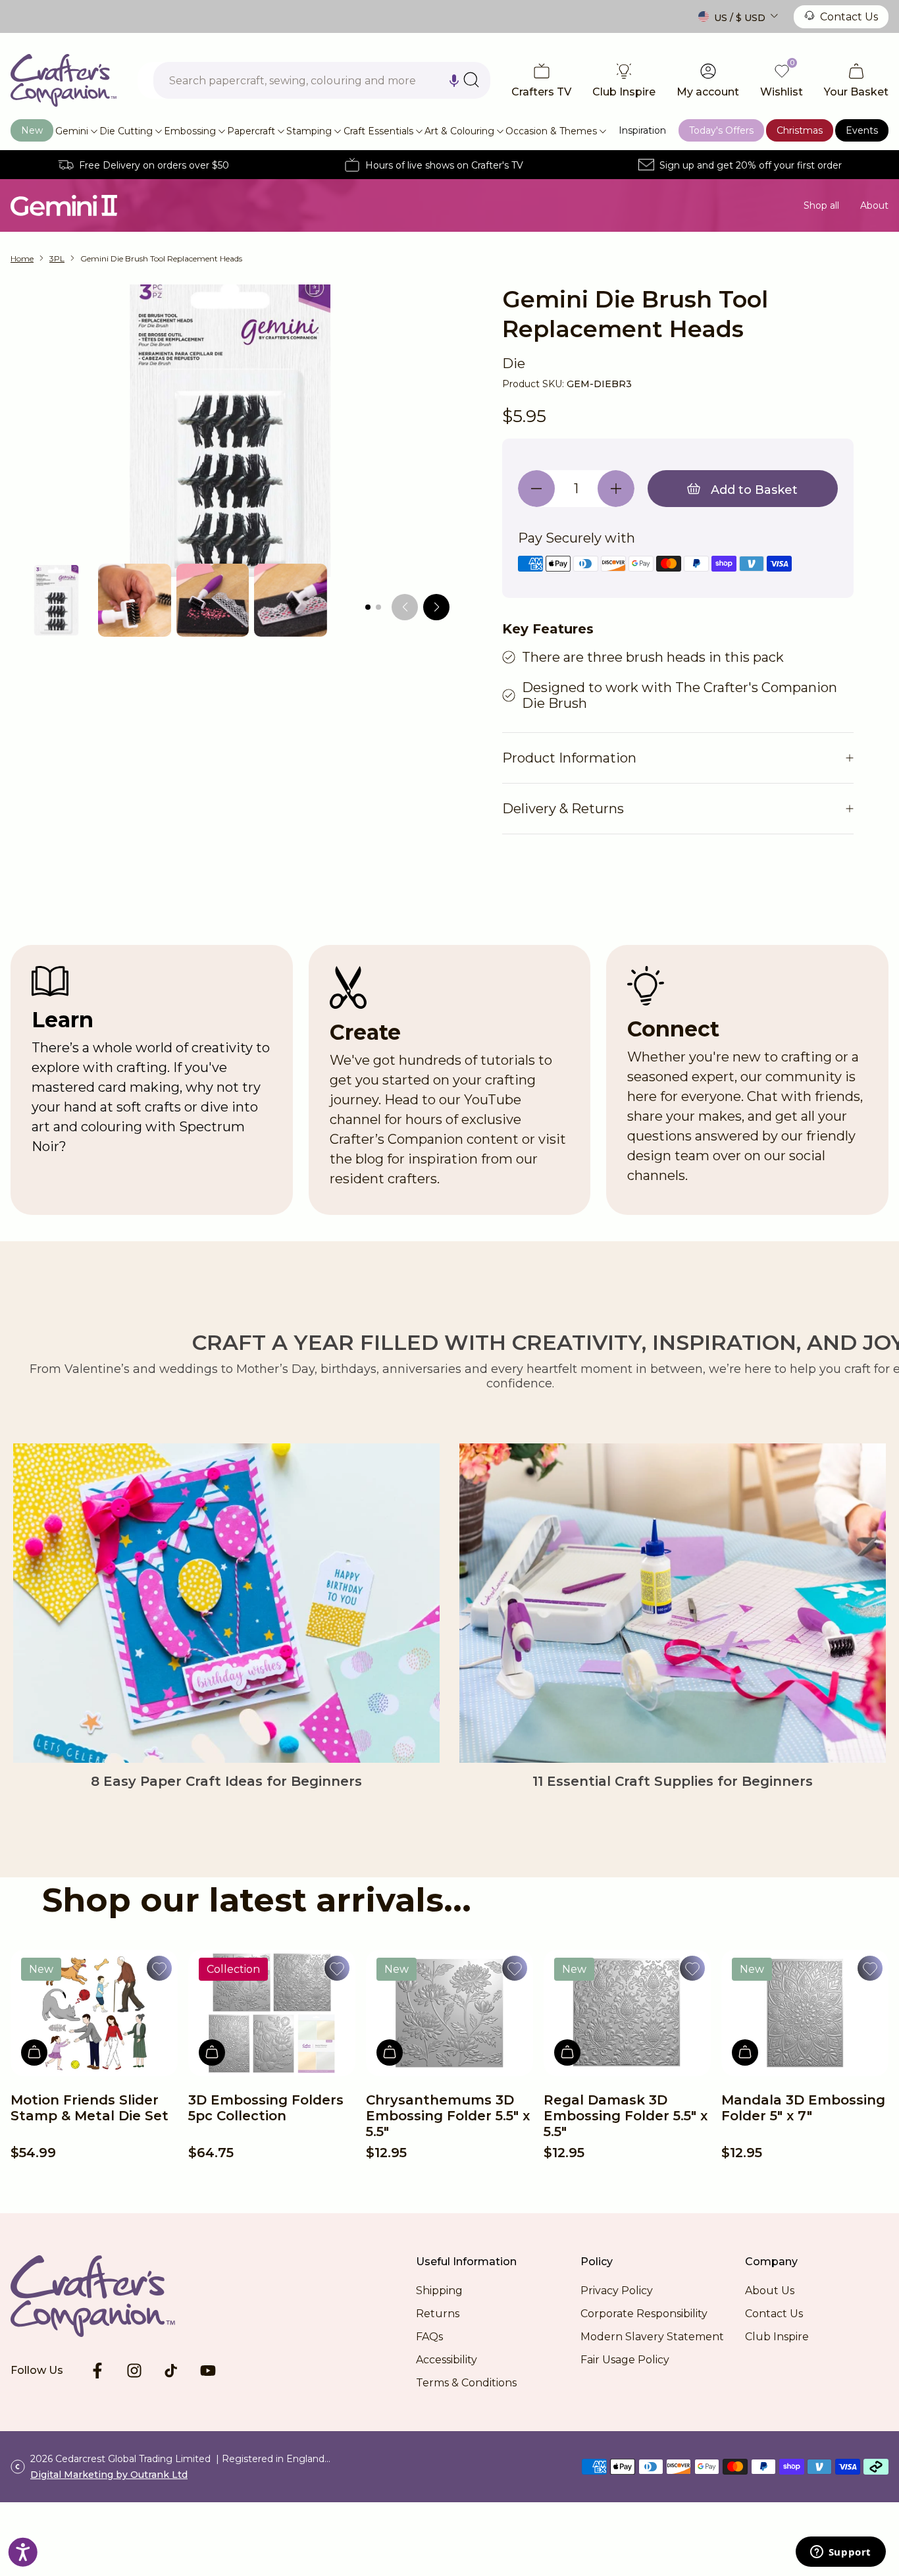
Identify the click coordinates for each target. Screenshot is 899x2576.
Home (22, 258)
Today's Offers (721, 130)
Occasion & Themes (551, 131)
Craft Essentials (378, 131)
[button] (454, 80)
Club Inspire (777, 2337)
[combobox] (322, 80)
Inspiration (642, 130)
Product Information (569, 758)
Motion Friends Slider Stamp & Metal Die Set (90, 2108)
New (32, 130)
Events (862, 130)
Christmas (800, 130)
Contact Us (849, 17)
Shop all (821, 205)
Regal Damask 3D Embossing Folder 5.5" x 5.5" (626, 2116)
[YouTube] (208, 2371)
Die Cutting (126, 131)
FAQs (429, 2337)
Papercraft (251, 131)
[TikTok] (171, 2371)
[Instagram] (134, 2371)
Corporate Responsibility (644, 2314)
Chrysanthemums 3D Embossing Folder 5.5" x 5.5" (448, 2116)
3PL (57, 258)
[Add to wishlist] (159, 1968)
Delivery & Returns (563, 809)
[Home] (64, 80)
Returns (438, 2314)
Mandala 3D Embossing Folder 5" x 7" (803, 2108)
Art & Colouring (459, 131)
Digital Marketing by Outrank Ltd (109, 2475)
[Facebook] (97, 2371)
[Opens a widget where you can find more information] (840, 2553)
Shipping (439, 2291)
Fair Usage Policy (625, 2360)
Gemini (72, 131)
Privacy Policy (617, 2291)
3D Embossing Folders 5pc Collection (266, 2108)
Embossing (190, 131)
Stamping (309, 131)
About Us (770, 2291)
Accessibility (447, 2360)
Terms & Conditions (466, 2383)
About (874, 205)
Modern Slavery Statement (652, 2337)
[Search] (471, 80)
